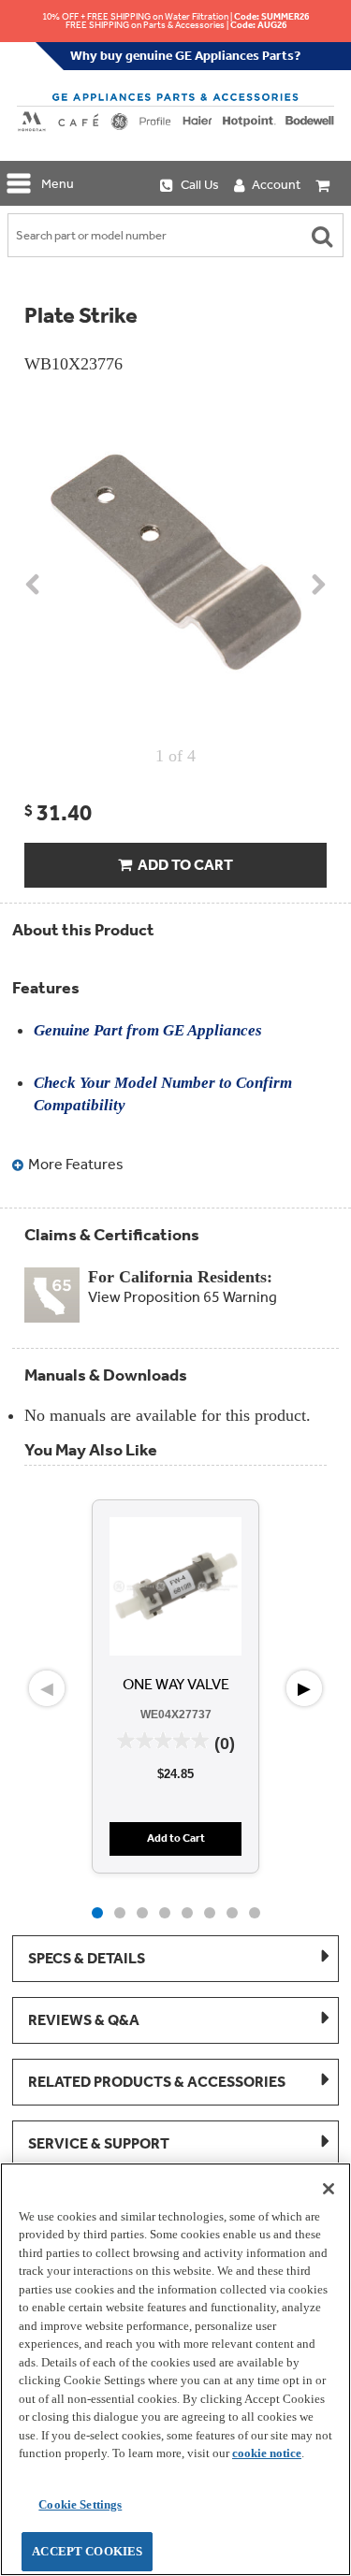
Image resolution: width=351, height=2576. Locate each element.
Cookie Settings (80, 2504)
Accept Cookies (87, 2551)
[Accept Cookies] (329, 2189)
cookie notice (267, 2453)
